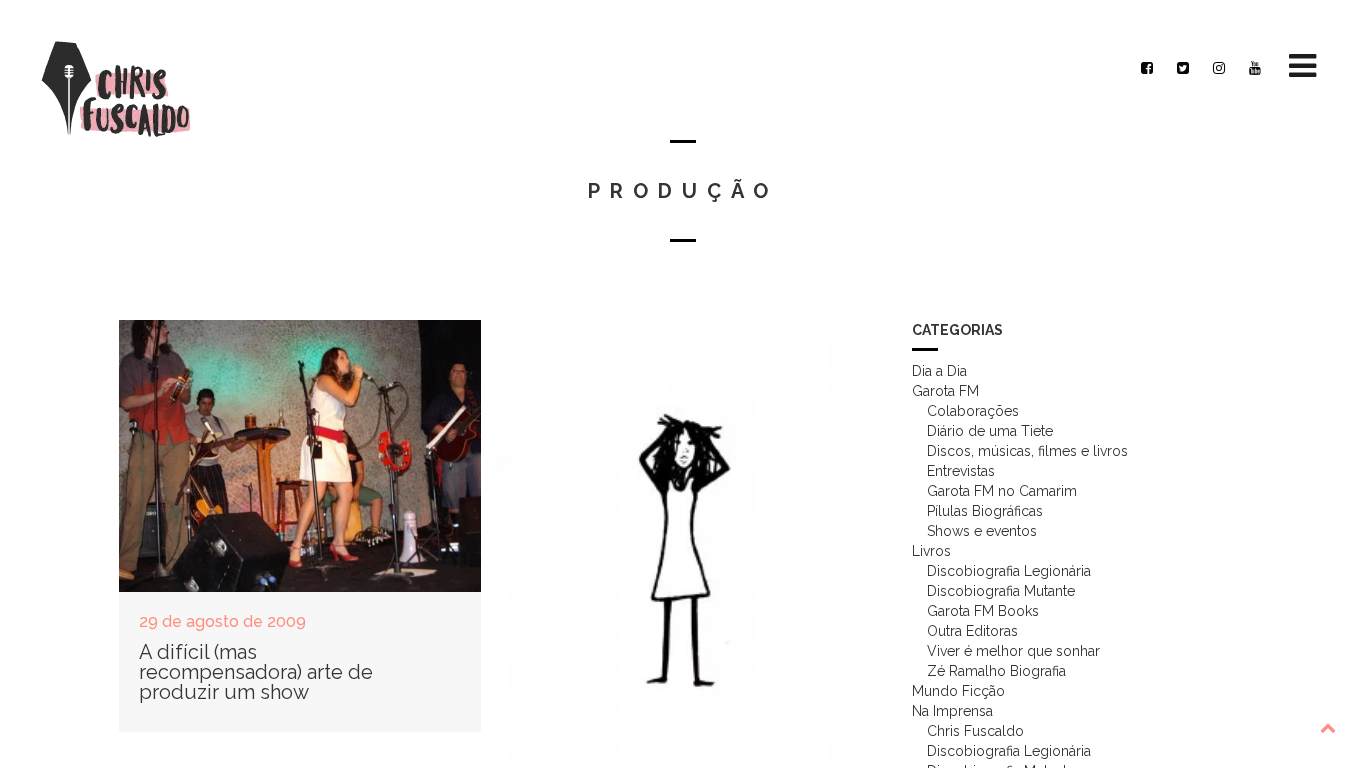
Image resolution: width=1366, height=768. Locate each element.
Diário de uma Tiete (990, 431)
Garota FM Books (983, 611)
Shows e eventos (982, 531)
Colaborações (973, 411)
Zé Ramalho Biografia (996, 671)
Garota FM (945, 391)
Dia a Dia (939, 371)
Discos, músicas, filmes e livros (1027, 451)
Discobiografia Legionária (1009, 571)
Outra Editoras (972, 631)
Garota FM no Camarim (1002, 491)
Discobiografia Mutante (1001, 591)
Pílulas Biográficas (985, 511)
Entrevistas (961, 471)
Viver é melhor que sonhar (1013, 651)
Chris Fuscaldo (975, 731)
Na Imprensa (952, 711)
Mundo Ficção (958, 691)
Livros (931, 551)
